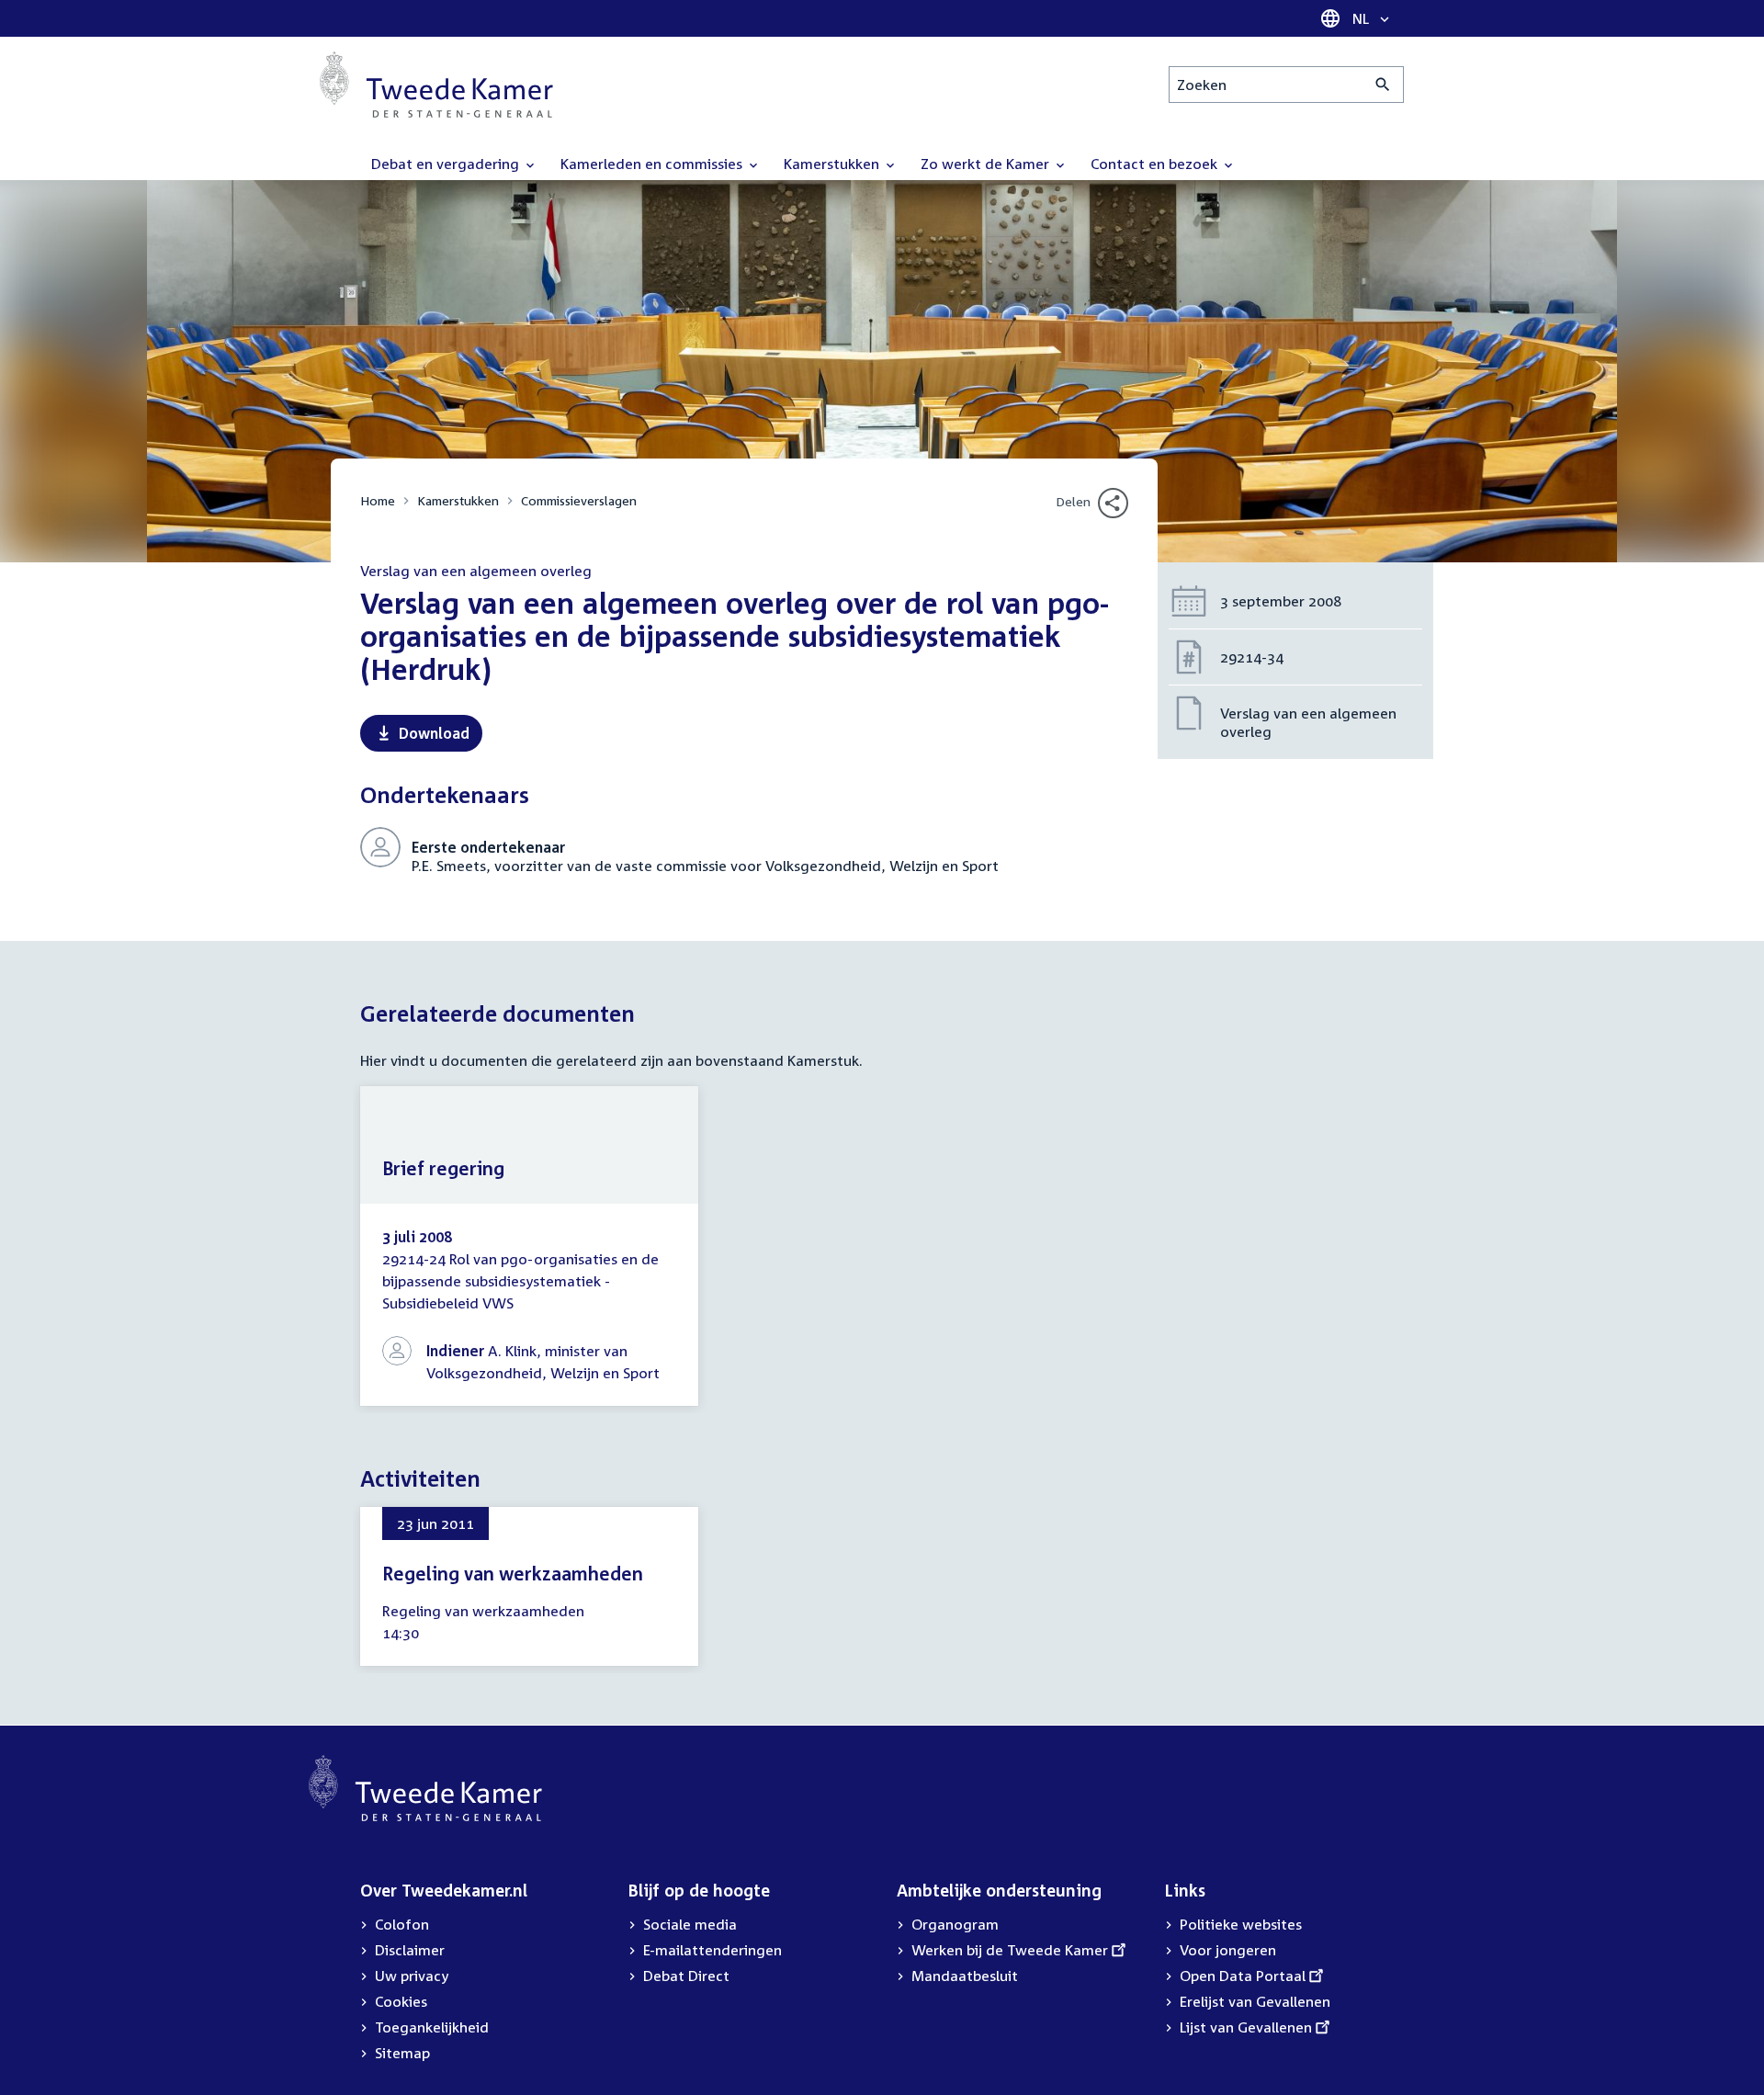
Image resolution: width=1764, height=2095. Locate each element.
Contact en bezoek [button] (1156, 164)
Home (378, 500)
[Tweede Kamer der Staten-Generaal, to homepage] (436, 85)
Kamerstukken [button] (833, 164)
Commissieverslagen (579, 500)
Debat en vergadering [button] (447, 164)
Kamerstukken (458, 500)
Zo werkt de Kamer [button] (987, 164)
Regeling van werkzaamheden (513, 1573)
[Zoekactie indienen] (1383, 85)
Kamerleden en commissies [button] (653, 164)
